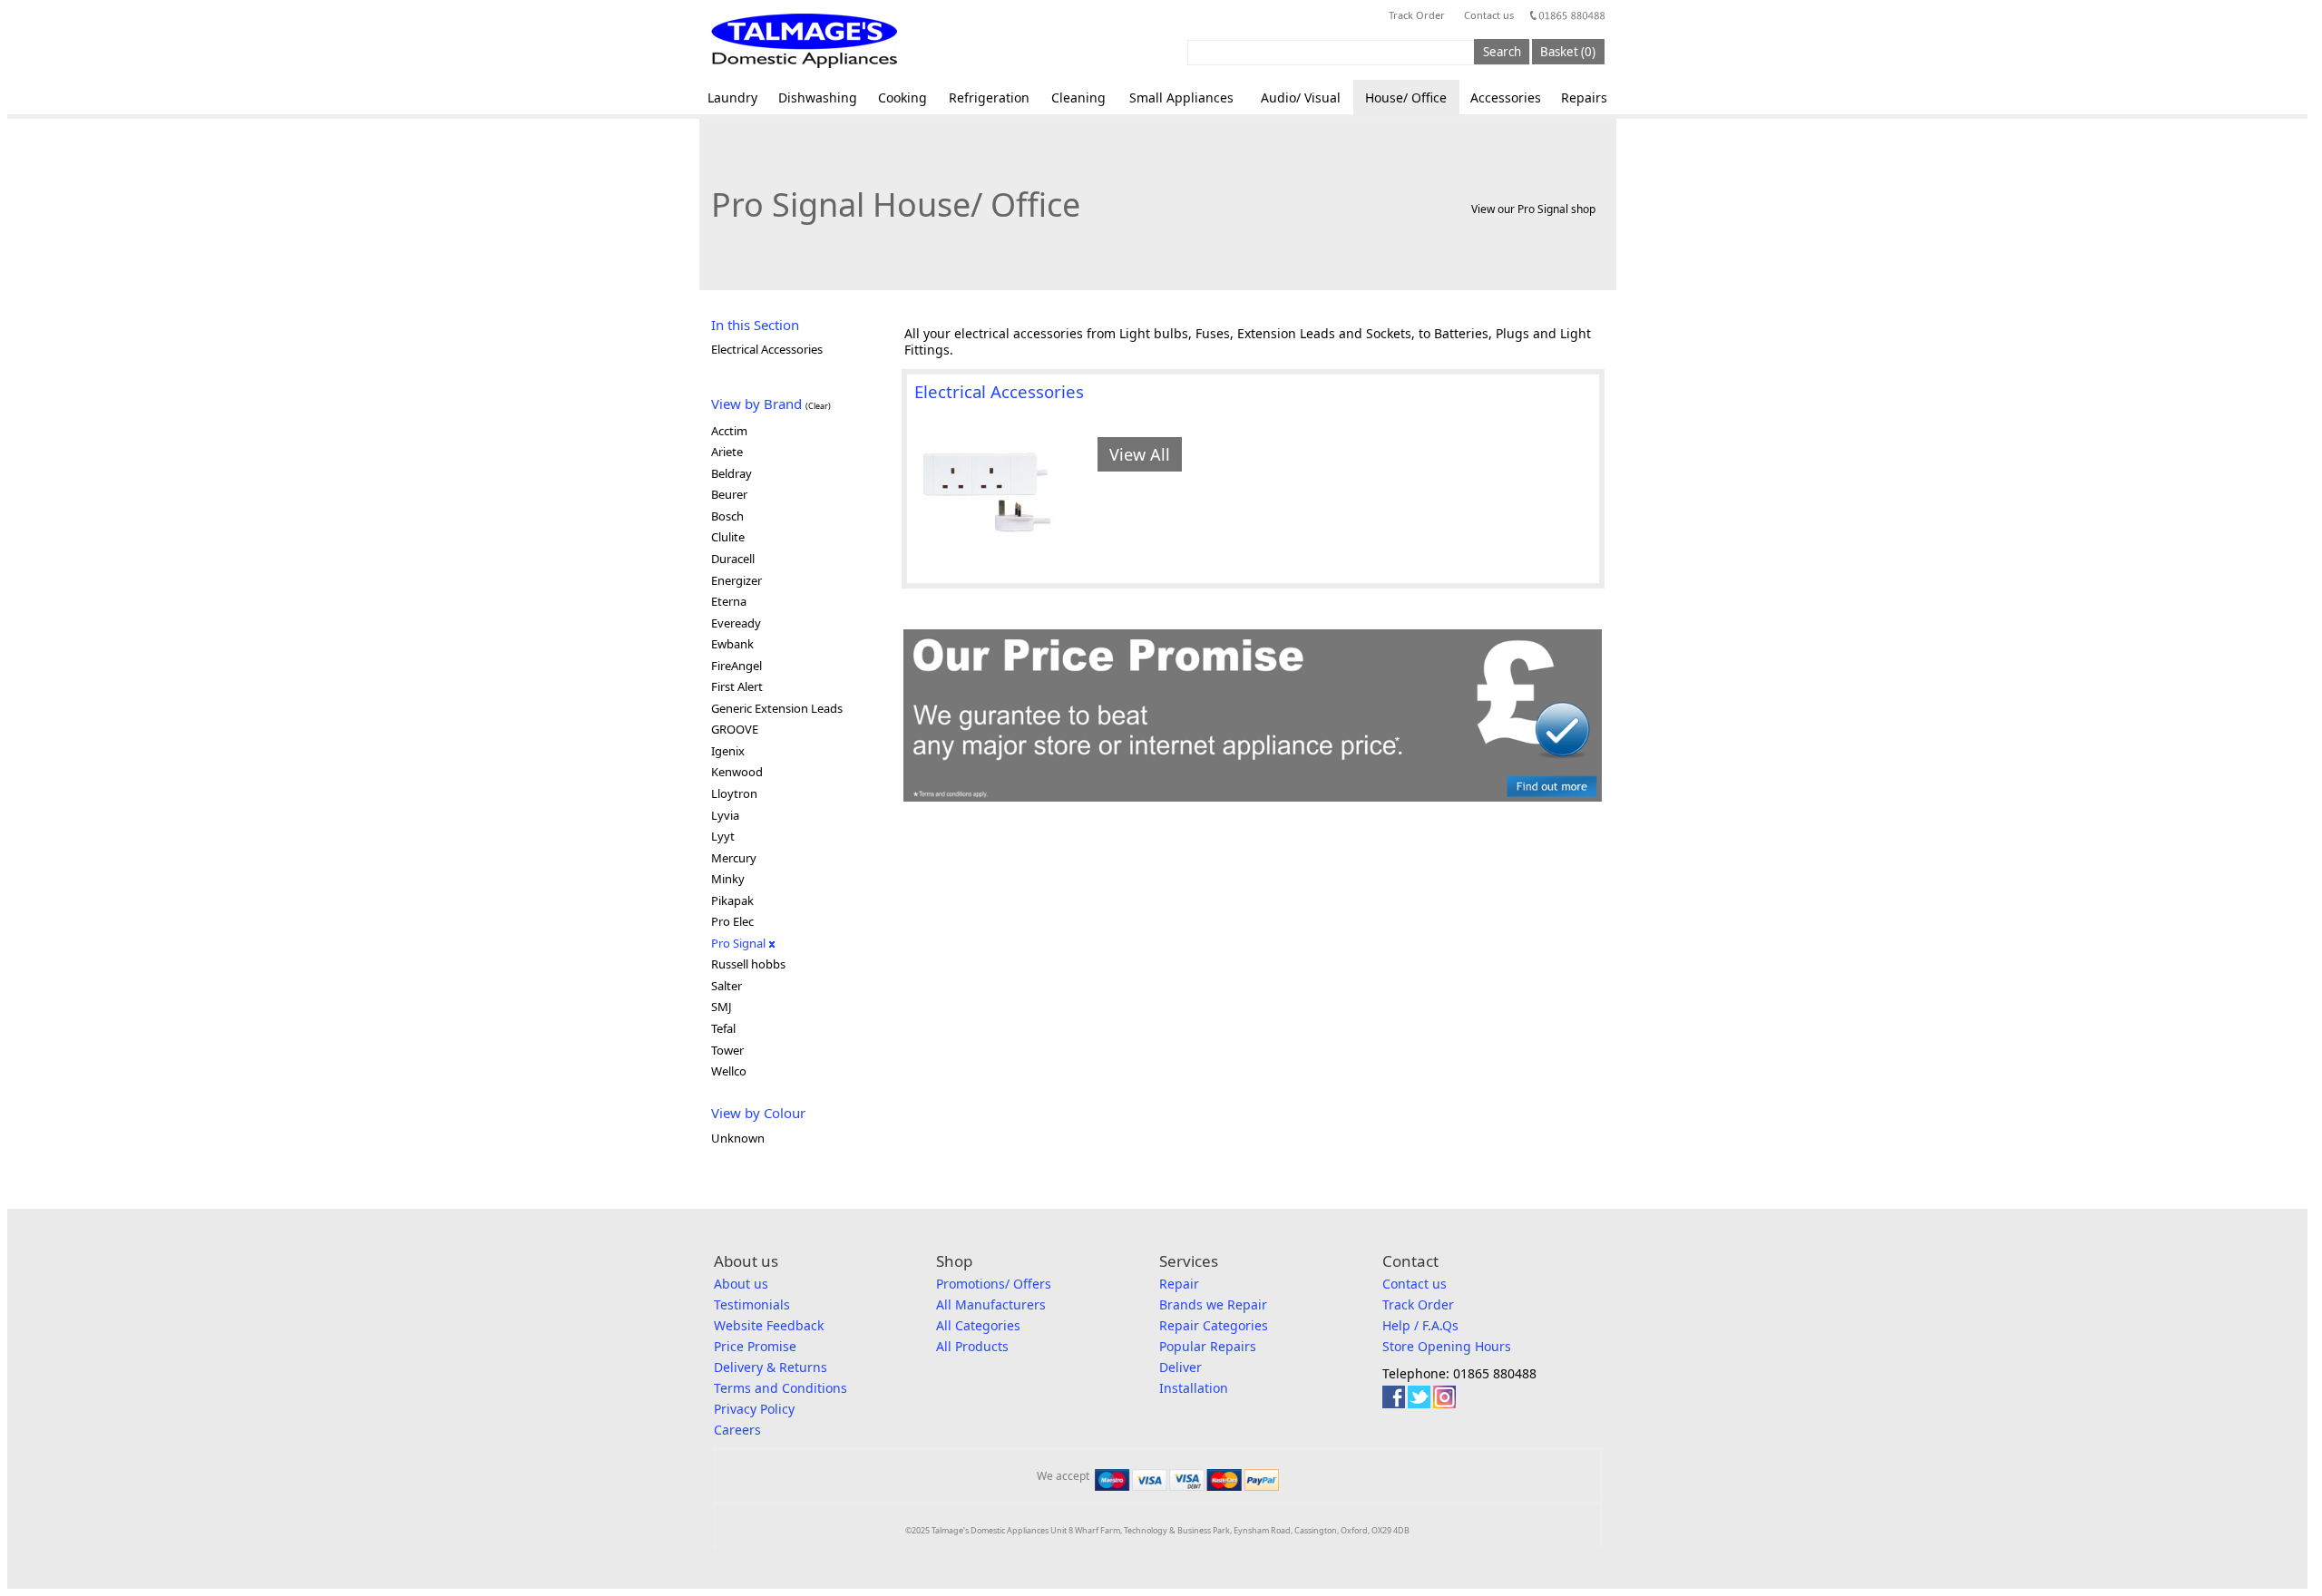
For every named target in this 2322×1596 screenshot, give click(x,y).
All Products (972, 1346)
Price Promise (755, 1346)
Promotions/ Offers (994, 1284)
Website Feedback (769, 1325)
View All (1140, 454)
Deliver (1181, 1367)
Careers (737, 1430)
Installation (1194, 1388)
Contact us (1489, 15)
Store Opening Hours (1447, 1346)
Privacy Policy (754, 1409)
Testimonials (752, 1304)
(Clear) (818, 406)
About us (741, 1284)
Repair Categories (1214, 1325)
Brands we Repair (1213, 1304)
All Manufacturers (991, 1304)
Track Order (1417, 15)
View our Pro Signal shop (1533, 209)
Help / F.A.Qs (1420, 1325)
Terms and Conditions (781, 1388)
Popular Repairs (1208, 1346)
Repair (1179, 1284)
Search (1502, 52)
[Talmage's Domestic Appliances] (804, 41)
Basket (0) (1568, 52)
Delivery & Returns (771, 1367)
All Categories (978, 1325)
